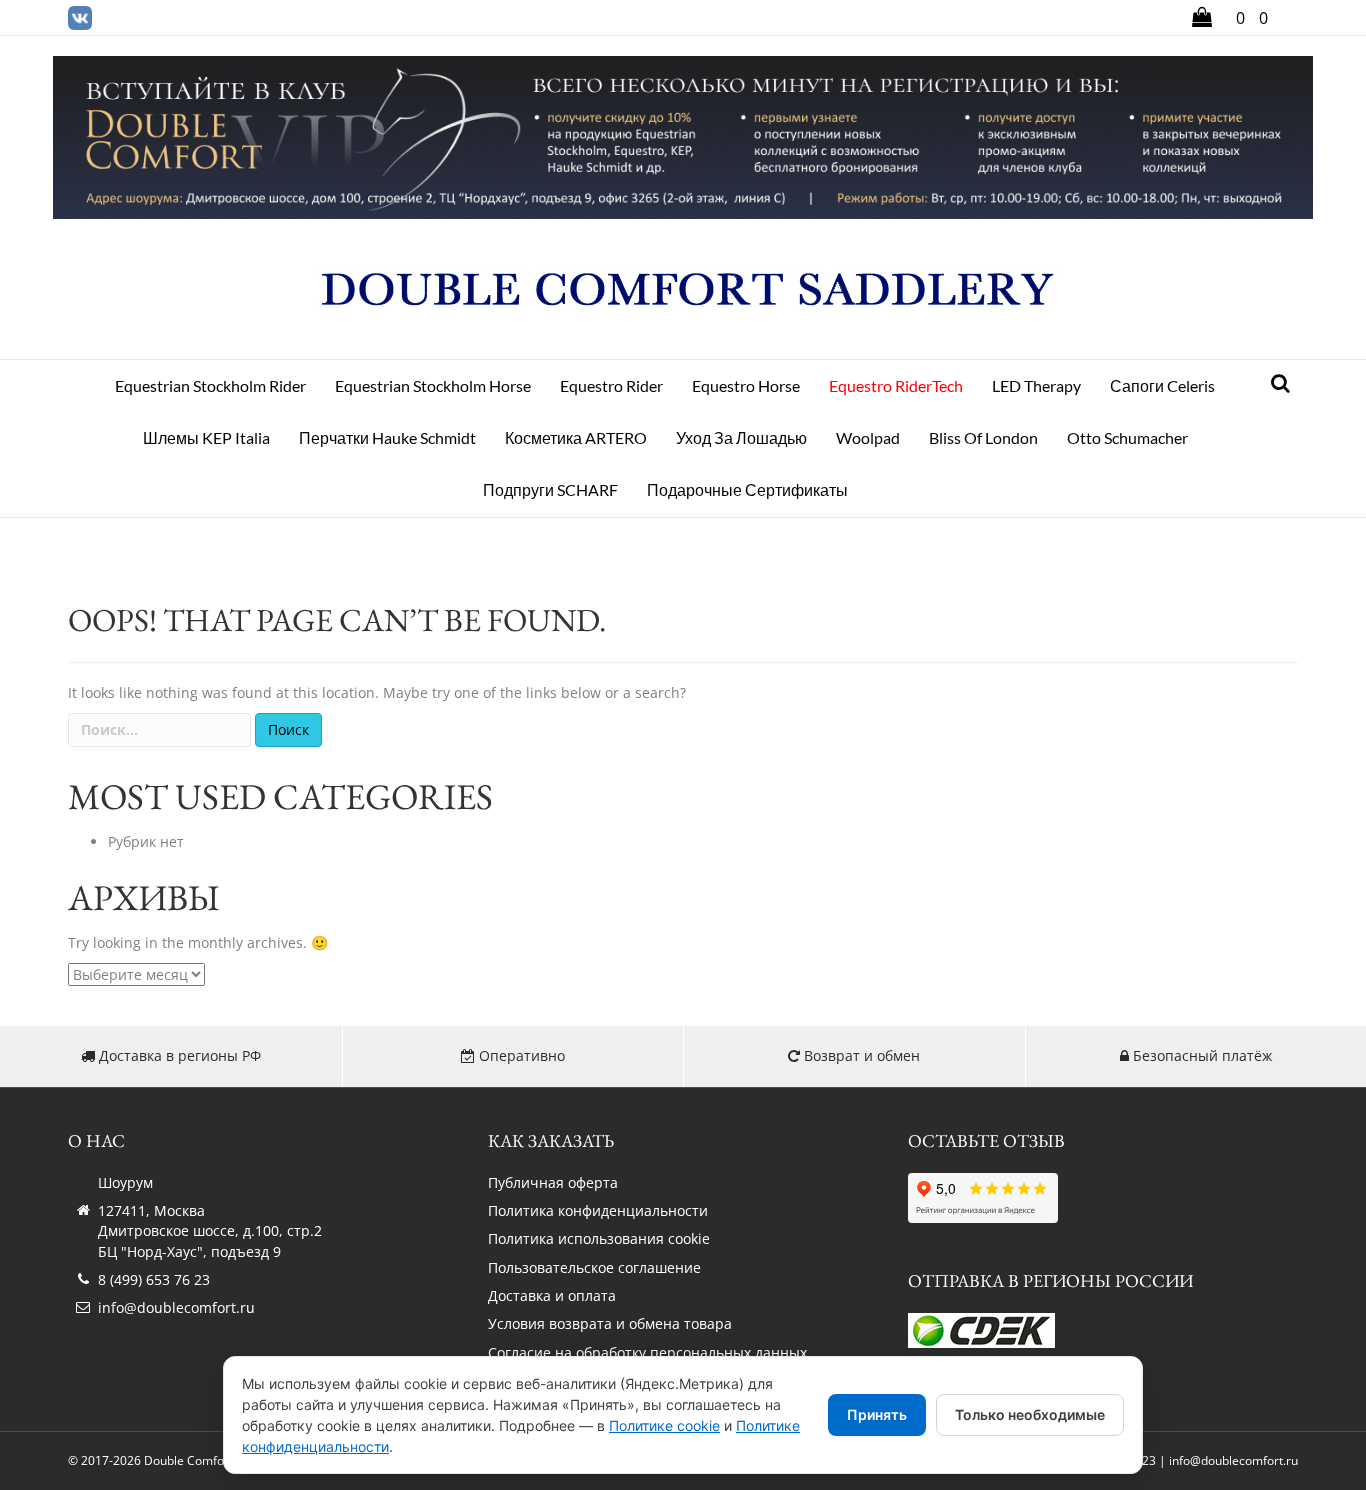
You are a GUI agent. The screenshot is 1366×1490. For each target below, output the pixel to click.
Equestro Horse (746, 385)
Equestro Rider (611, 385)
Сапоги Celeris (1162, 385)
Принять (877, 1414)
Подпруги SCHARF (550, 489)
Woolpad (868, 437)
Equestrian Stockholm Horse (433, 385)
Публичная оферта (553, 1182)
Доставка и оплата (552, 1295)
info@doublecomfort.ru (176, 1307)
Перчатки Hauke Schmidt (387, 437)
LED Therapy (1036, 385)
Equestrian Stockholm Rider (210, 385)
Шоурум (125, 1182)
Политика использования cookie (599, 1238)
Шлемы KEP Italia (206, 437)
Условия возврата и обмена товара (610, 1323)
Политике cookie (664, 1425)
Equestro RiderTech (896, 385)
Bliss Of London (983, 437)
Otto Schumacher (1127, 437)
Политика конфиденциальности (598, 1210)
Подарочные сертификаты (747, 489)
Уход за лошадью (741, 437)
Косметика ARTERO (576, 437)
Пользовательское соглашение (594, 1267)
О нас (96, 1140)
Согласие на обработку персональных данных (647, 1352)
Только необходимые (1030, 1414)
